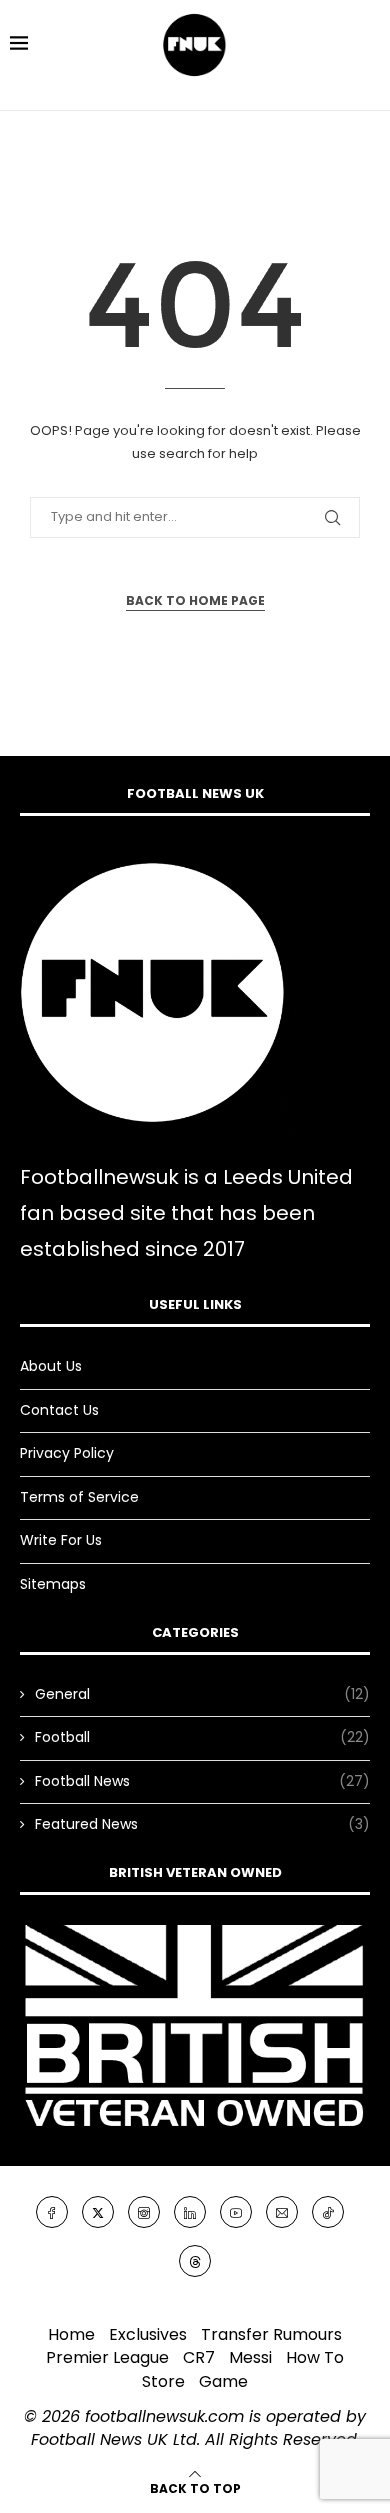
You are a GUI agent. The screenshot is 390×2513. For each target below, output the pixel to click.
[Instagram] (144, 2212)
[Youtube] (236, 2212)
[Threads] (195, 2259)
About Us (51, 1366)
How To (315, 2357)
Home (71, 2334)
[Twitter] (98, 2212)
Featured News (202, 1824)
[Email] (282, 2212)
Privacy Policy (67, 1453)
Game (223, 2381)
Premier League (107, 2357)
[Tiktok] (328, 2212)
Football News (202, 1781)
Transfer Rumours (271, 2334)
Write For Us (61, 1540)
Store (163, 2381)
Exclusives (148, 2334)
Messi (250, 2357)
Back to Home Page (195, 600)
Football (202, 1737)
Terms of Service (79, 1497)
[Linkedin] (190, 2212)
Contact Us (59, 1410)
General (202, 1694)
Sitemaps (53, 1584)
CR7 (199, 2357)
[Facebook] (52, 2212)
